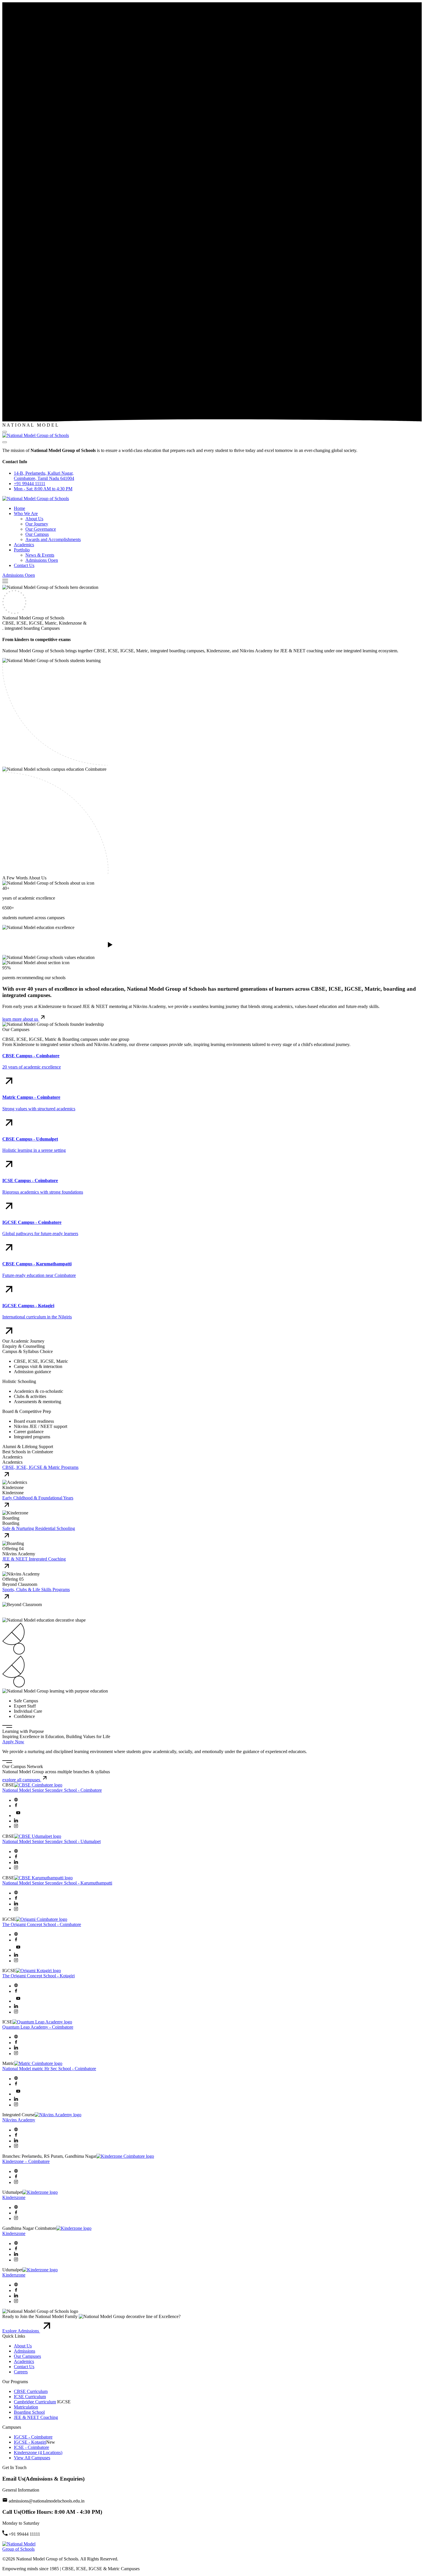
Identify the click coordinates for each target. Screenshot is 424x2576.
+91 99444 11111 (30, 484)
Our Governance (41, 529)
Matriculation (26, 2407)
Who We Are (26, 513)
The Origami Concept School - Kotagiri (39, 1976)
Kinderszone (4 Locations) (38, 2452)
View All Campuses (32, 2458)
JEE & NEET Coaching (36, 2417)
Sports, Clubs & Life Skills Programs (36, 1589)
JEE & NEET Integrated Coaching (34, 1559)
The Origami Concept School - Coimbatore (42, 1924)
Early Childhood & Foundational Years (38, 1498)
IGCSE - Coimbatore (33, 2437)
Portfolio (22, 550)
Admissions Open (42, 560)
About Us (34, 519)
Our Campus (37, 534)
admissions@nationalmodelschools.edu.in (47, 2501)
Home (19, 508)
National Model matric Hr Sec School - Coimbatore (49, 2069)
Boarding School (29, 2412)
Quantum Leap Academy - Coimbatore (38, 2027)
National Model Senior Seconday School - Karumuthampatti (57, 1883)
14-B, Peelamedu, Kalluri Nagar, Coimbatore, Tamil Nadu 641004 (44, 476)
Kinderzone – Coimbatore (26, 2161)
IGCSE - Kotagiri (30, 2442)
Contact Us (24, 565)
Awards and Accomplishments (53, 539)
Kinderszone (14, 2197)
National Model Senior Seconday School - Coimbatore (52, 1790)
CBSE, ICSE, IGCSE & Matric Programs (40, 1467)
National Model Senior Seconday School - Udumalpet (51, 1841)
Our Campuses (27, 2356)
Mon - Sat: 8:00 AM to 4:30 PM (43, 489)
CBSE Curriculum (31, 2391)
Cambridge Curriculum (35, 2402)
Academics (24, 545)
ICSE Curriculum (30, 2397)
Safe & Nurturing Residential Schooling (39, 1528)
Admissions (25, 2351)
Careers (21, 2372)
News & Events (40, 555)
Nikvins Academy (19, 2120)
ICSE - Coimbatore (31, 2447)
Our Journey (37, 524)
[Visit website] (16, 1800)
